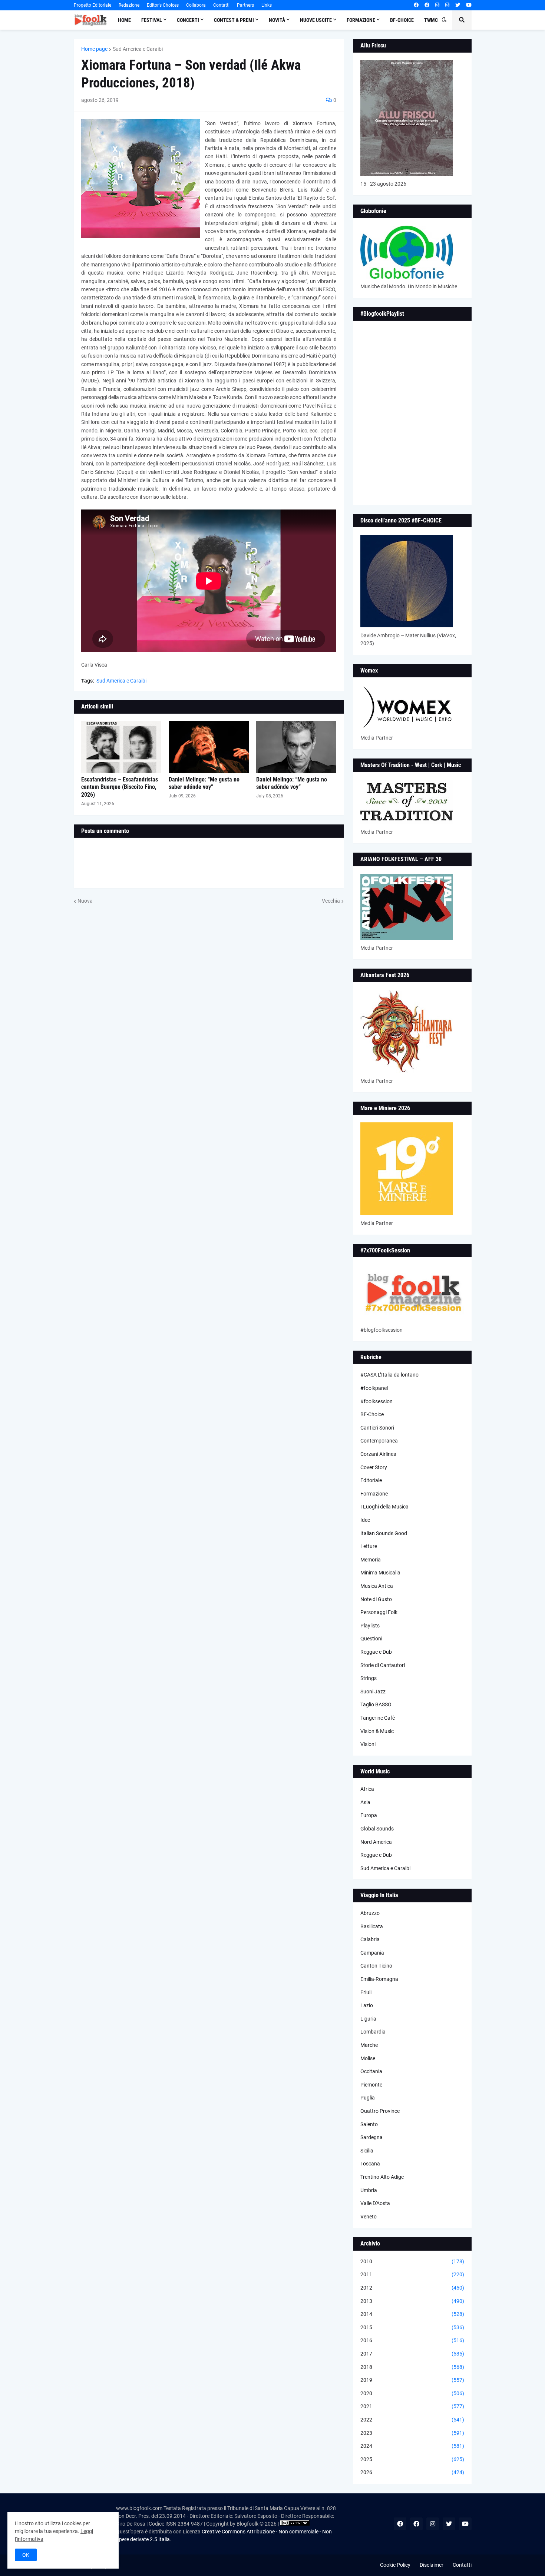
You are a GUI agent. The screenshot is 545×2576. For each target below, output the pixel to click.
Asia (365, 1802)
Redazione (129, 5)
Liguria (368, 2019)
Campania (372, 1953)
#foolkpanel (374, 1388)
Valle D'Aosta (375, 2203)
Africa (367, 1789)
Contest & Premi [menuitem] (234, 20)
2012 (412, 2288)
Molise (368, 2058)
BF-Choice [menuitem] (402, 20)
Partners (245, 5)
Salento (369, 2124)
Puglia (368, 2098)
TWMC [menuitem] (431, 20)
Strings (369, 1678)
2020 (412, 2393)
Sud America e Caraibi (138, 49)
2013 (412, 2301)
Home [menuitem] (124, 20)
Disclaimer (432, 2565)
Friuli (366, 1992)
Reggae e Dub (376, 1652)
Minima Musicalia (380, 1573)
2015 (412, 2327)
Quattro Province (380, 2111)
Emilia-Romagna (379, 1979)
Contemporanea (379, 1441)
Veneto (369, 2217)
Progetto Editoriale (93, 5)
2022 (412, 2420)
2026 (412, 2472)
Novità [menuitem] (277, 20)
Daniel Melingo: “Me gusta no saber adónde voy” (204, 783)
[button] (444, 20)
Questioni (371, 1639)
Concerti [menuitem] (188, 20)
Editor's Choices (163, 5)
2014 (412, 2314)
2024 (412, 2446)
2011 (412, 2274)
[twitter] (458, 5)
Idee (365, 1520)
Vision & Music (377, 1731)
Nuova (85, 901)
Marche (369, 2045)
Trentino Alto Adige (382, 2177)
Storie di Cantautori (383, 1665)
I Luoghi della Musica (384, 1507)
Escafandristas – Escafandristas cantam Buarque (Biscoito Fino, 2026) (120, 787)
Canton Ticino (376, 1966)
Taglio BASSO (376, 1704)
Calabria (370, 1939)
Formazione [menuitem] (361, 20)
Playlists (370, 1626)
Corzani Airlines (378, 1454)
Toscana (370, 2164)
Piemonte (371, 2085)
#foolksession (376, 1401)
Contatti (221, 5)
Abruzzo (370, 1913)
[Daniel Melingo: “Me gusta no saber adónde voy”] (209, 747)
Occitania (371, 2071)
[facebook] (416, 5)
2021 (412, 2406)
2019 (412, 2380)
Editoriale (371, 1480)
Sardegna (371, 2137)
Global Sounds (377, 1829)
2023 (412, 2433)
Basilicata (372, 1926)
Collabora (196, 5)
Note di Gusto (376, 1599)
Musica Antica (377, 1586)
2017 (412, 2354)
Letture (369, 1546)
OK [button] (26, 2555)
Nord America (376, 1842)
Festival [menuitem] (152, 20)
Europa (369, 1815)
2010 (412, 2261)
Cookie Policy (395, 2565)
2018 (412, 2367)
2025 (412, 2459)
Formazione (374, 1494)
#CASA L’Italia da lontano (389, 1375)
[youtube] (469, 5)
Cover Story (374, 1467)
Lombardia (373, 2032)
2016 (412, 2340)
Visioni (368, 1744)
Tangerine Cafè (378, 1718)
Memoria (371, 1560)
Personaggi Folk (379, 1612)
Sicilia (367, 2151)
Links (267, 5)
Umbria (369, 2190)
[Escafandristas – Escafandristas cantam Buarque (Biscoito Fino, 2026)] (121, 747)
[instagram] (437, 5)
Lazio (367, 2005)
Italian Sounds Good (384, 1533)
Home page (94, 49)
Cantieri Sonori (377, 1428)
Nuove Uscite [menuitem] (316, 20)
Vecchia (331, 901)
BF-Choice (372, 1414)
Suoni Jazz (373, 1692)
